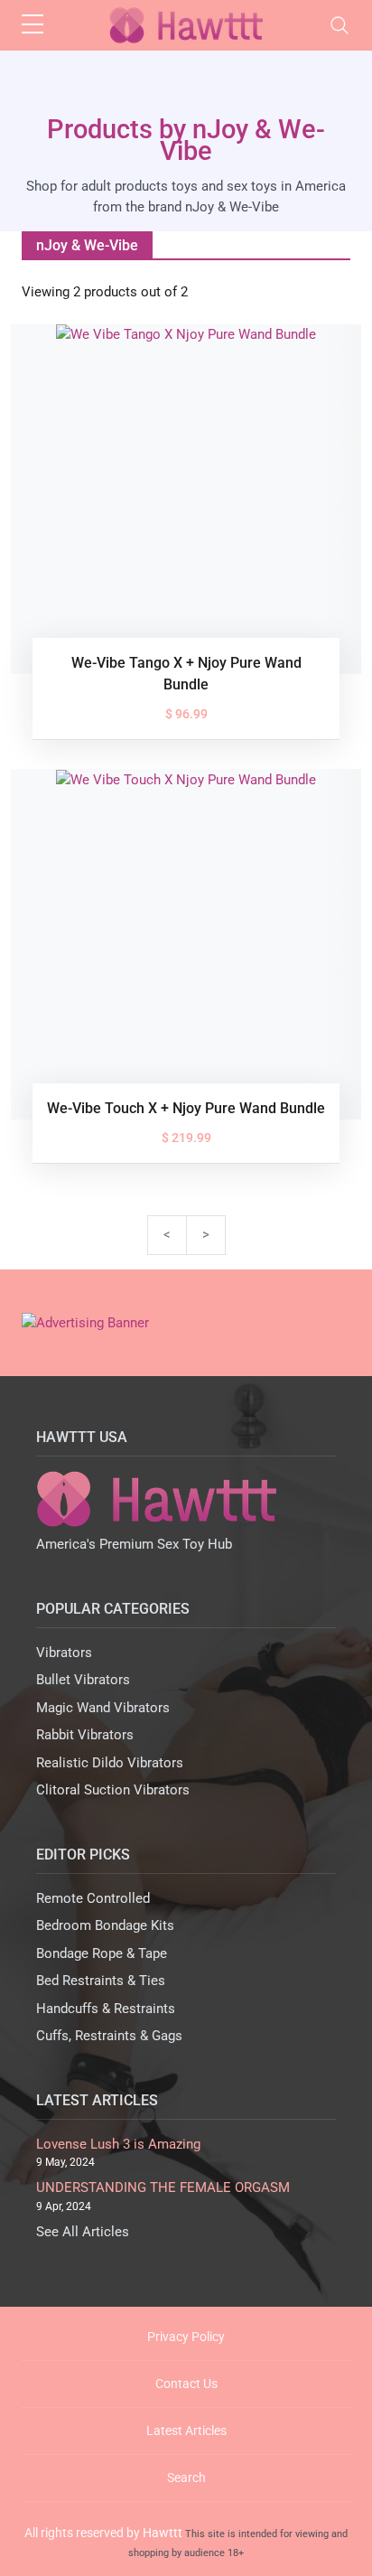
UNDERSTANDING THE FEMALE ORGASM (163, 2187)
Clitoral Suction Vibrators (113, 1790)
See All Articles (83, 2232)
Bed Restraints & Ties (101, 1981)
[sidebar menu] (33, 25)
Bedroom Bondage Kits (105, 1925)
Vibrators (64, 1653)
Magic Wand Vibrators (103, 1708)
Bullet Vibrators (83, 1680)
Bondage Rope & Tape (102, 1953)
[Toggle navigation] (339, 25)
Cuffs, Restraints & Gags (109, 2036)
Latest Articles (186, 2431)
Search (186, 2478)
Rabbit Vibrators (85, 1735)
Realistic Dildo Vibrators (110, 1763)
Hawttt (163, 2533)
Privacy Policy (186, 2337)
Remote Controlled (93, 1898)
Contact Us (186, 2384)
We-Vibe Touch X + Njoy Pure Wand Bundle (186, 1108)
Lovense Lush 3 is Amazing (118, 2144)
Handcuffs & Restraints (106, 2009)
